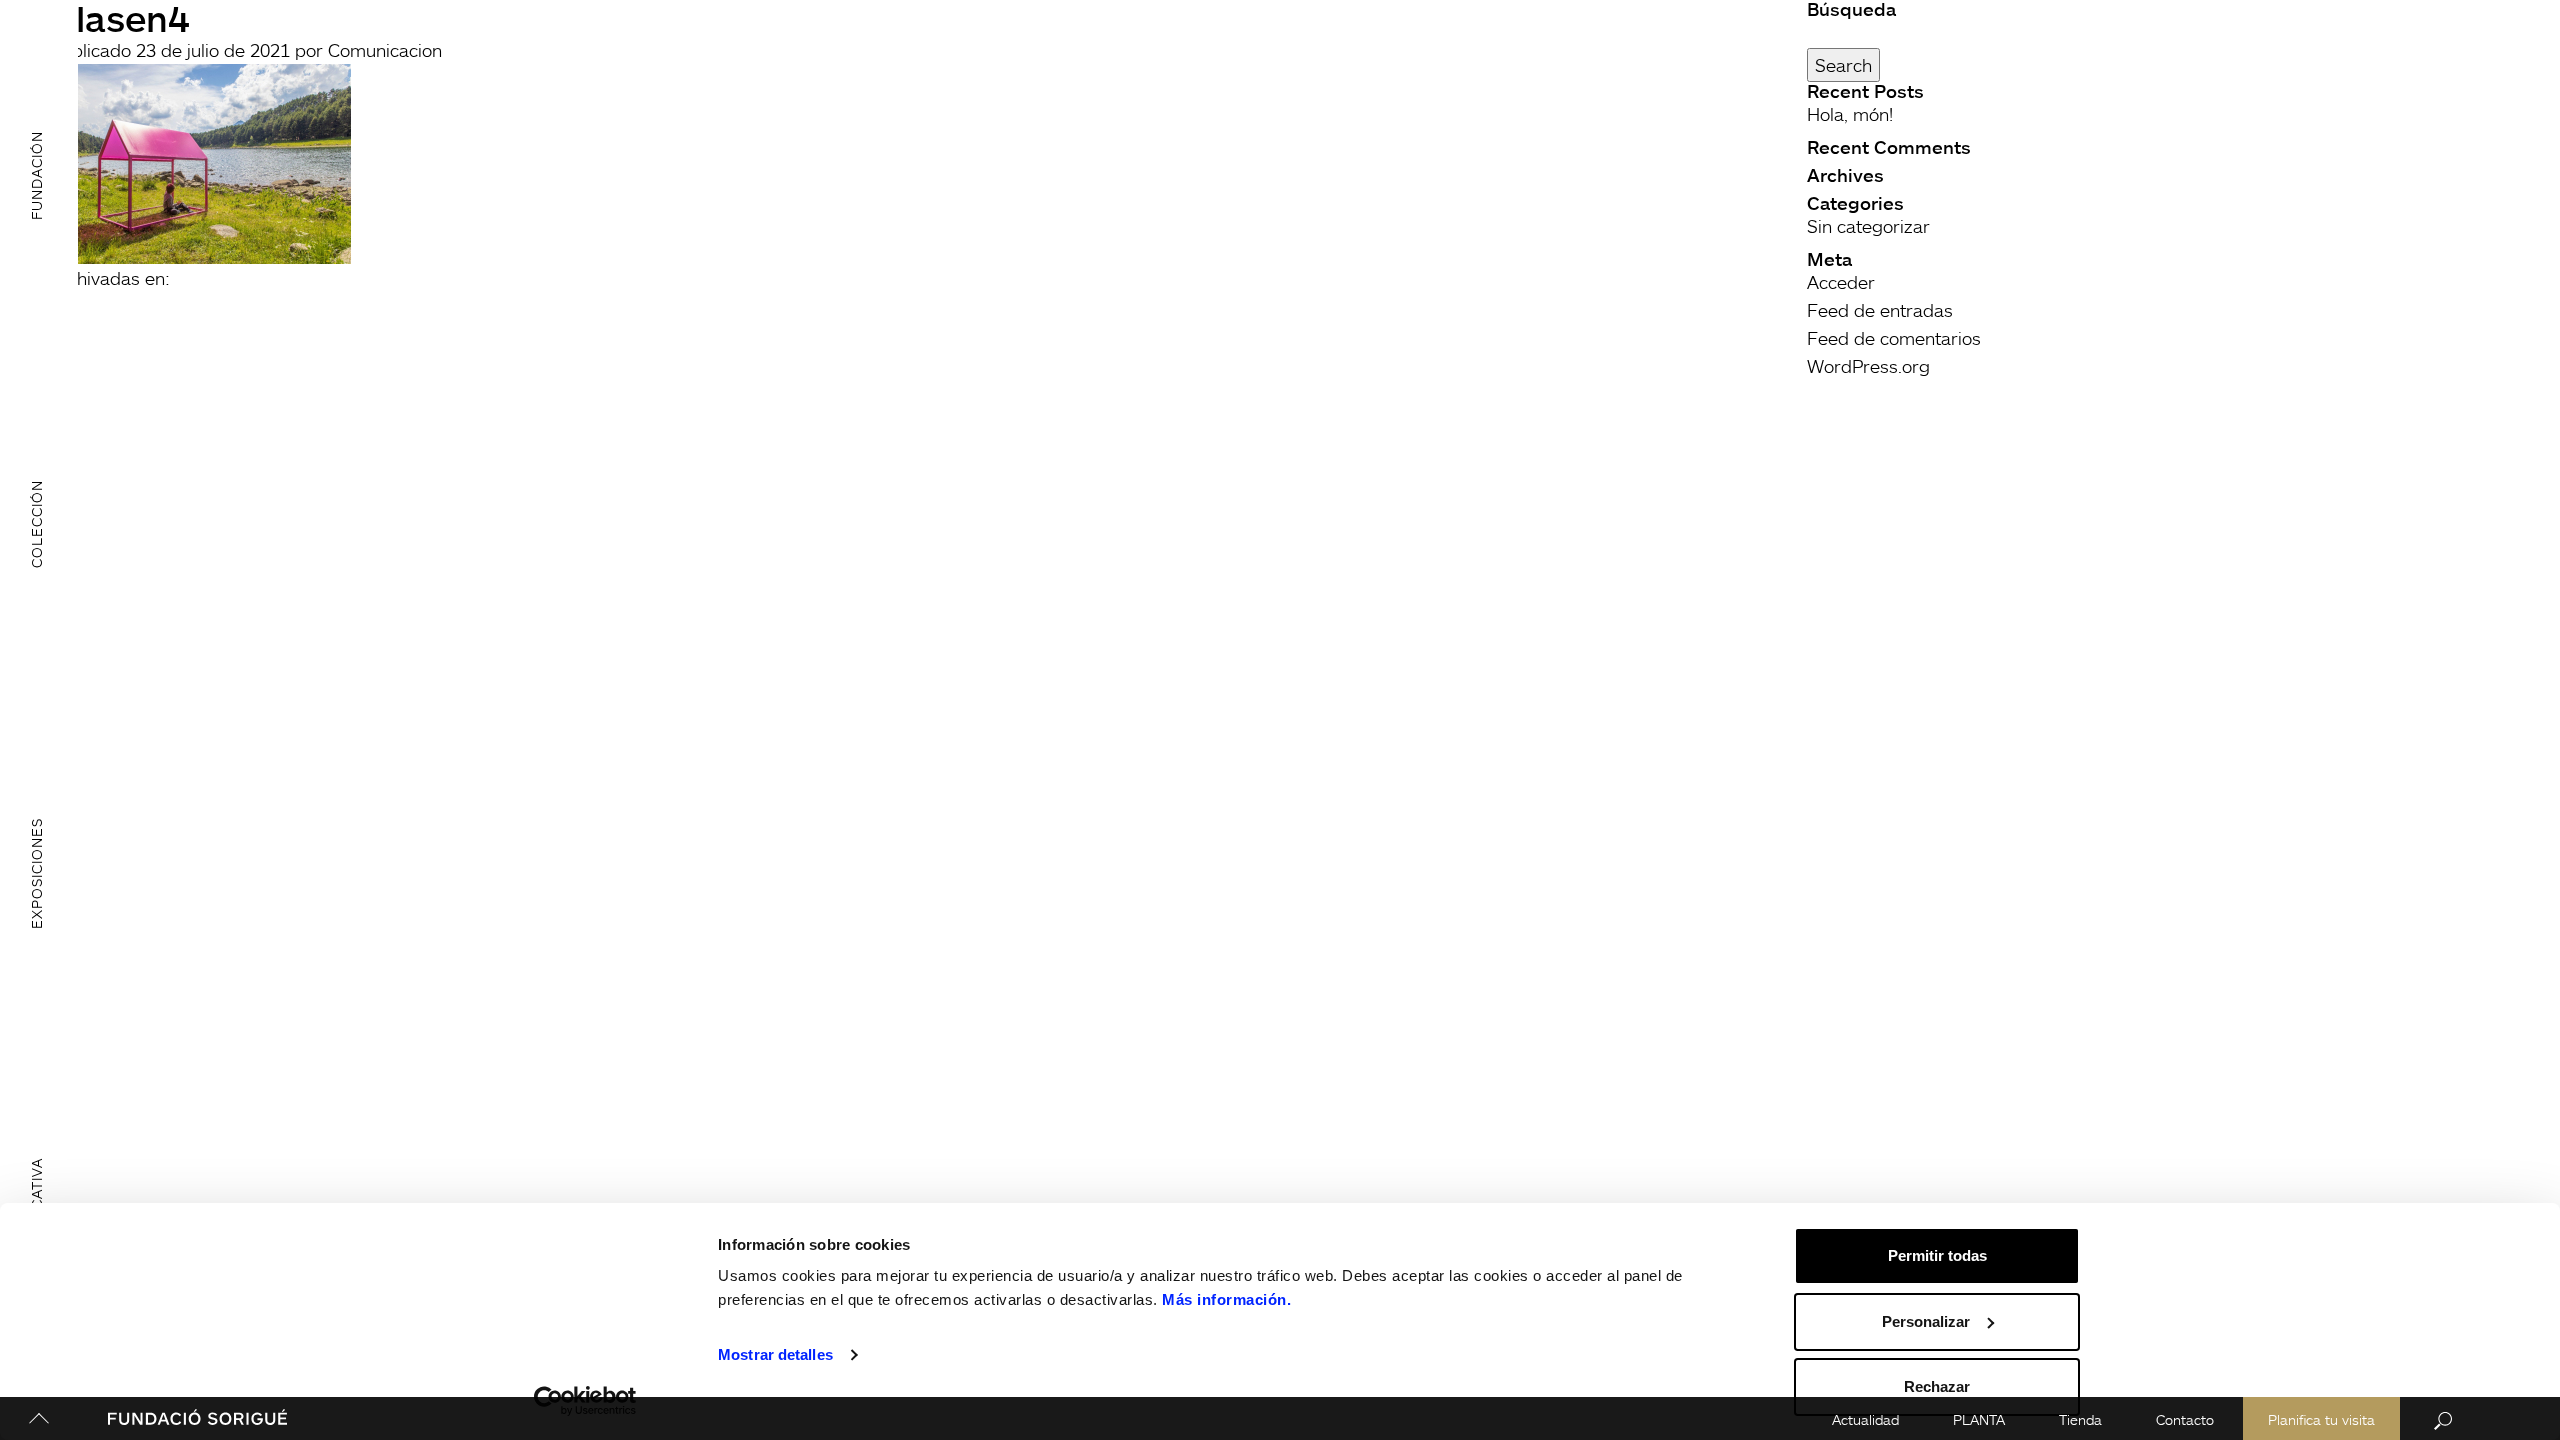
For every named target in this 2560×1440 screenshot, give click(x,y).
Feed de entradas (1880, 310)
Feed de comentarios (1894, 338)
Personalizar (1926, 1321)
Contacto (2185, 1419)
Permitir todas (1937, 1255)
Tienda (2080, 1419)
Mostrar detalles (775, 1354)
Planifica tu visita (2321, 1419)
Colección (36, 524)
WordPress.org (1868, 366)
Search (1843, 65)
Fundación (36, 174)
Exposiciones (36, 873)
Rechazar (1937, 1386)
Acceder (1841, 282)
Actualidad (1865, 1419)
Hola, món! (1850, 114)
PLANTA (1979, 1419)
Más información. (1226, 1299)
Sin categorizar (1868, 226)
